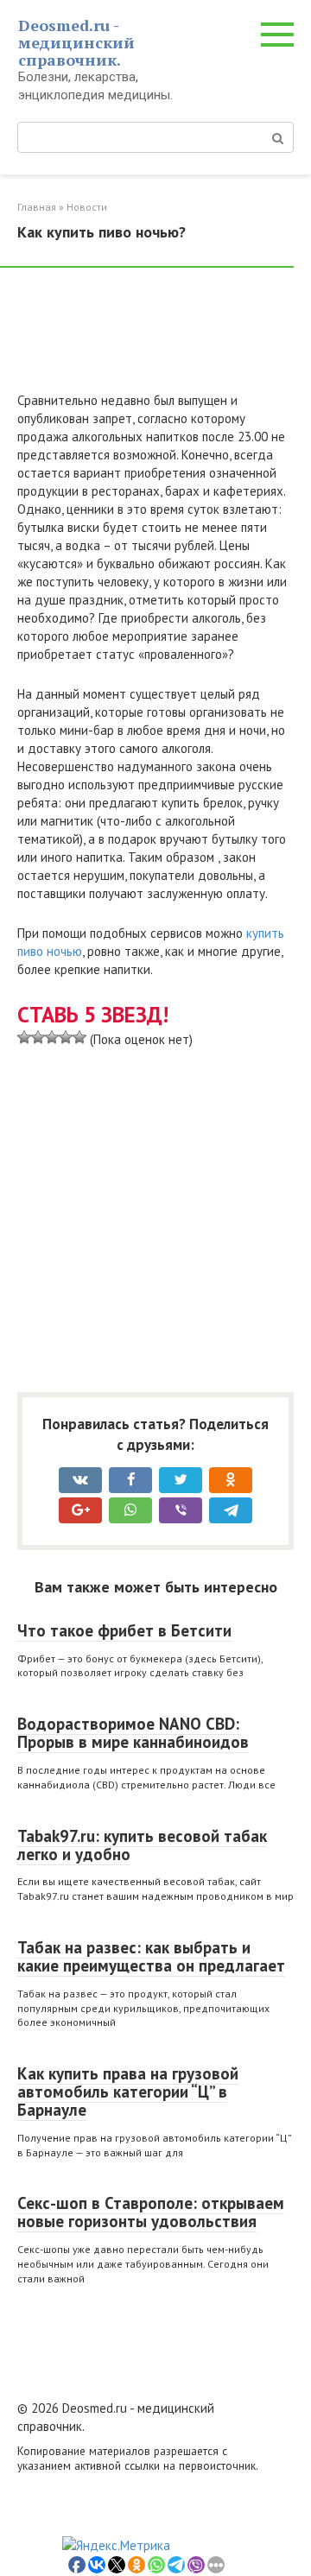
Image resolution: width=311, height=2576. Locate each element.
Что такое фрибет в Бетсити (124, 1630)
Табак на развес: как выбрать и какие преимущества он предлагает (151, 1956)
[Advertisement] (155, 337)
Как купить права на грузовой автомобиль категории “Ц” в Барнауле (128, 2092)
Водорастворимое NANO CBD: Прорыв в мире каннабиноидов (133, 1733)
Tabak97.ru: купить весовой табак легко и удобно (142, 1845)
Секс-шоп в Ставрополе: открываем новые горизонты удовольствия (151, 2212)
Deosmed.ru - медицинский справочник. (76, 42)
